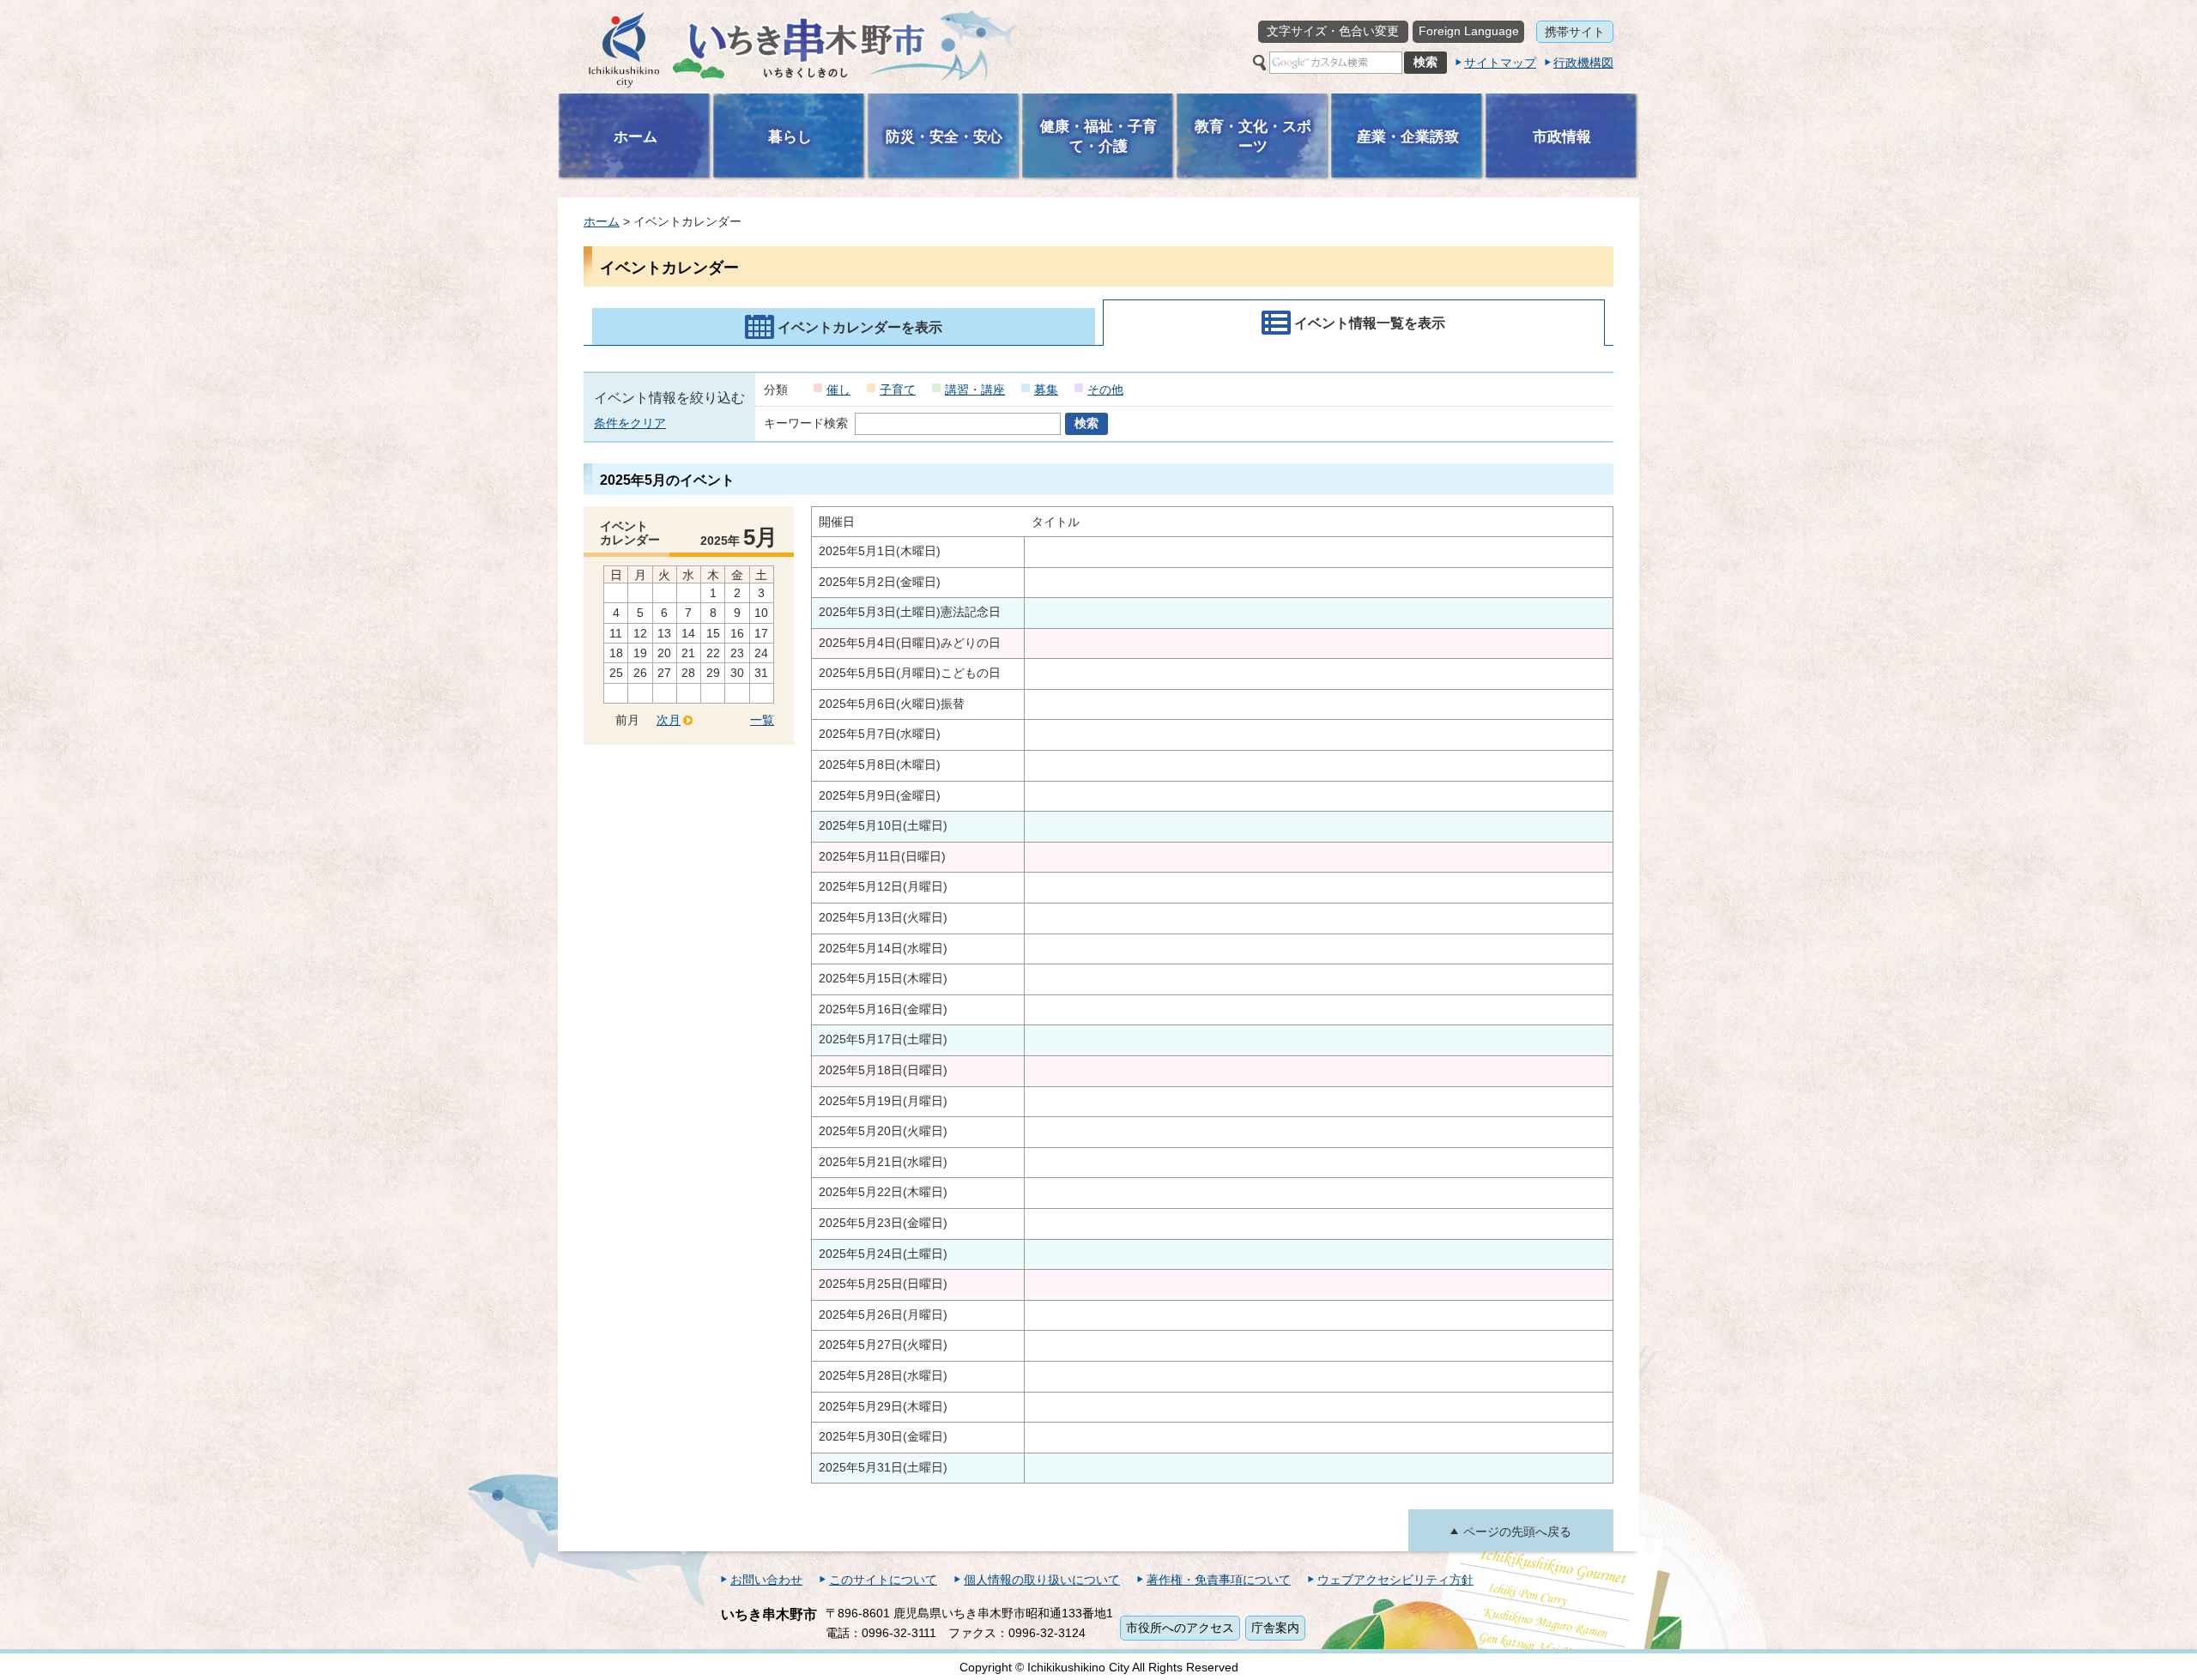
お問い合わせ (766, 1580)
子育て (898, 390)
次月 (669, 720)
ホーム (602, 221)
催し (838, 390)
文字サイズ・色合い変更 (1333, 31)
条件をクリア (630, 423)
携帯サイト (1575, 32)
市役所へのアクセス (1180, 1628)
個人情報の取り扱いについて (1042, 1580)
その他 (1105, 390)
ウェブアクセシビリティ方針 (1395, 1580)
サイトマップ (1500, 63)
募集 (1046, 390)
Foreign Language (1469, 31)
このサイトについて (883, 1580)
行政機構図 (1583, 63)
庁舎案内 (1275, 1628)
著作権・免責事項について (1219, 1580)
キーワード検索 (806, 423)
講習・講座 (975, 390)
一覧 (762, 720)
